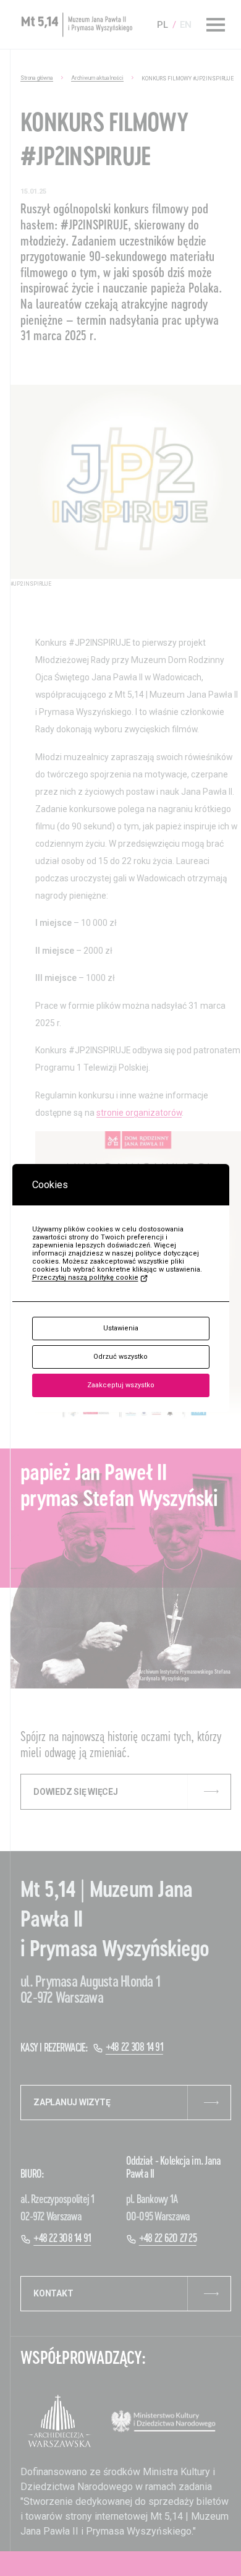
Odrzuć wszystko (120, 1357)
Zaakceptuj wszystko (121, 1385)
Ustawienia (121, 1328)
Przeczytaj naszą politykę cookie (85, 1277)
